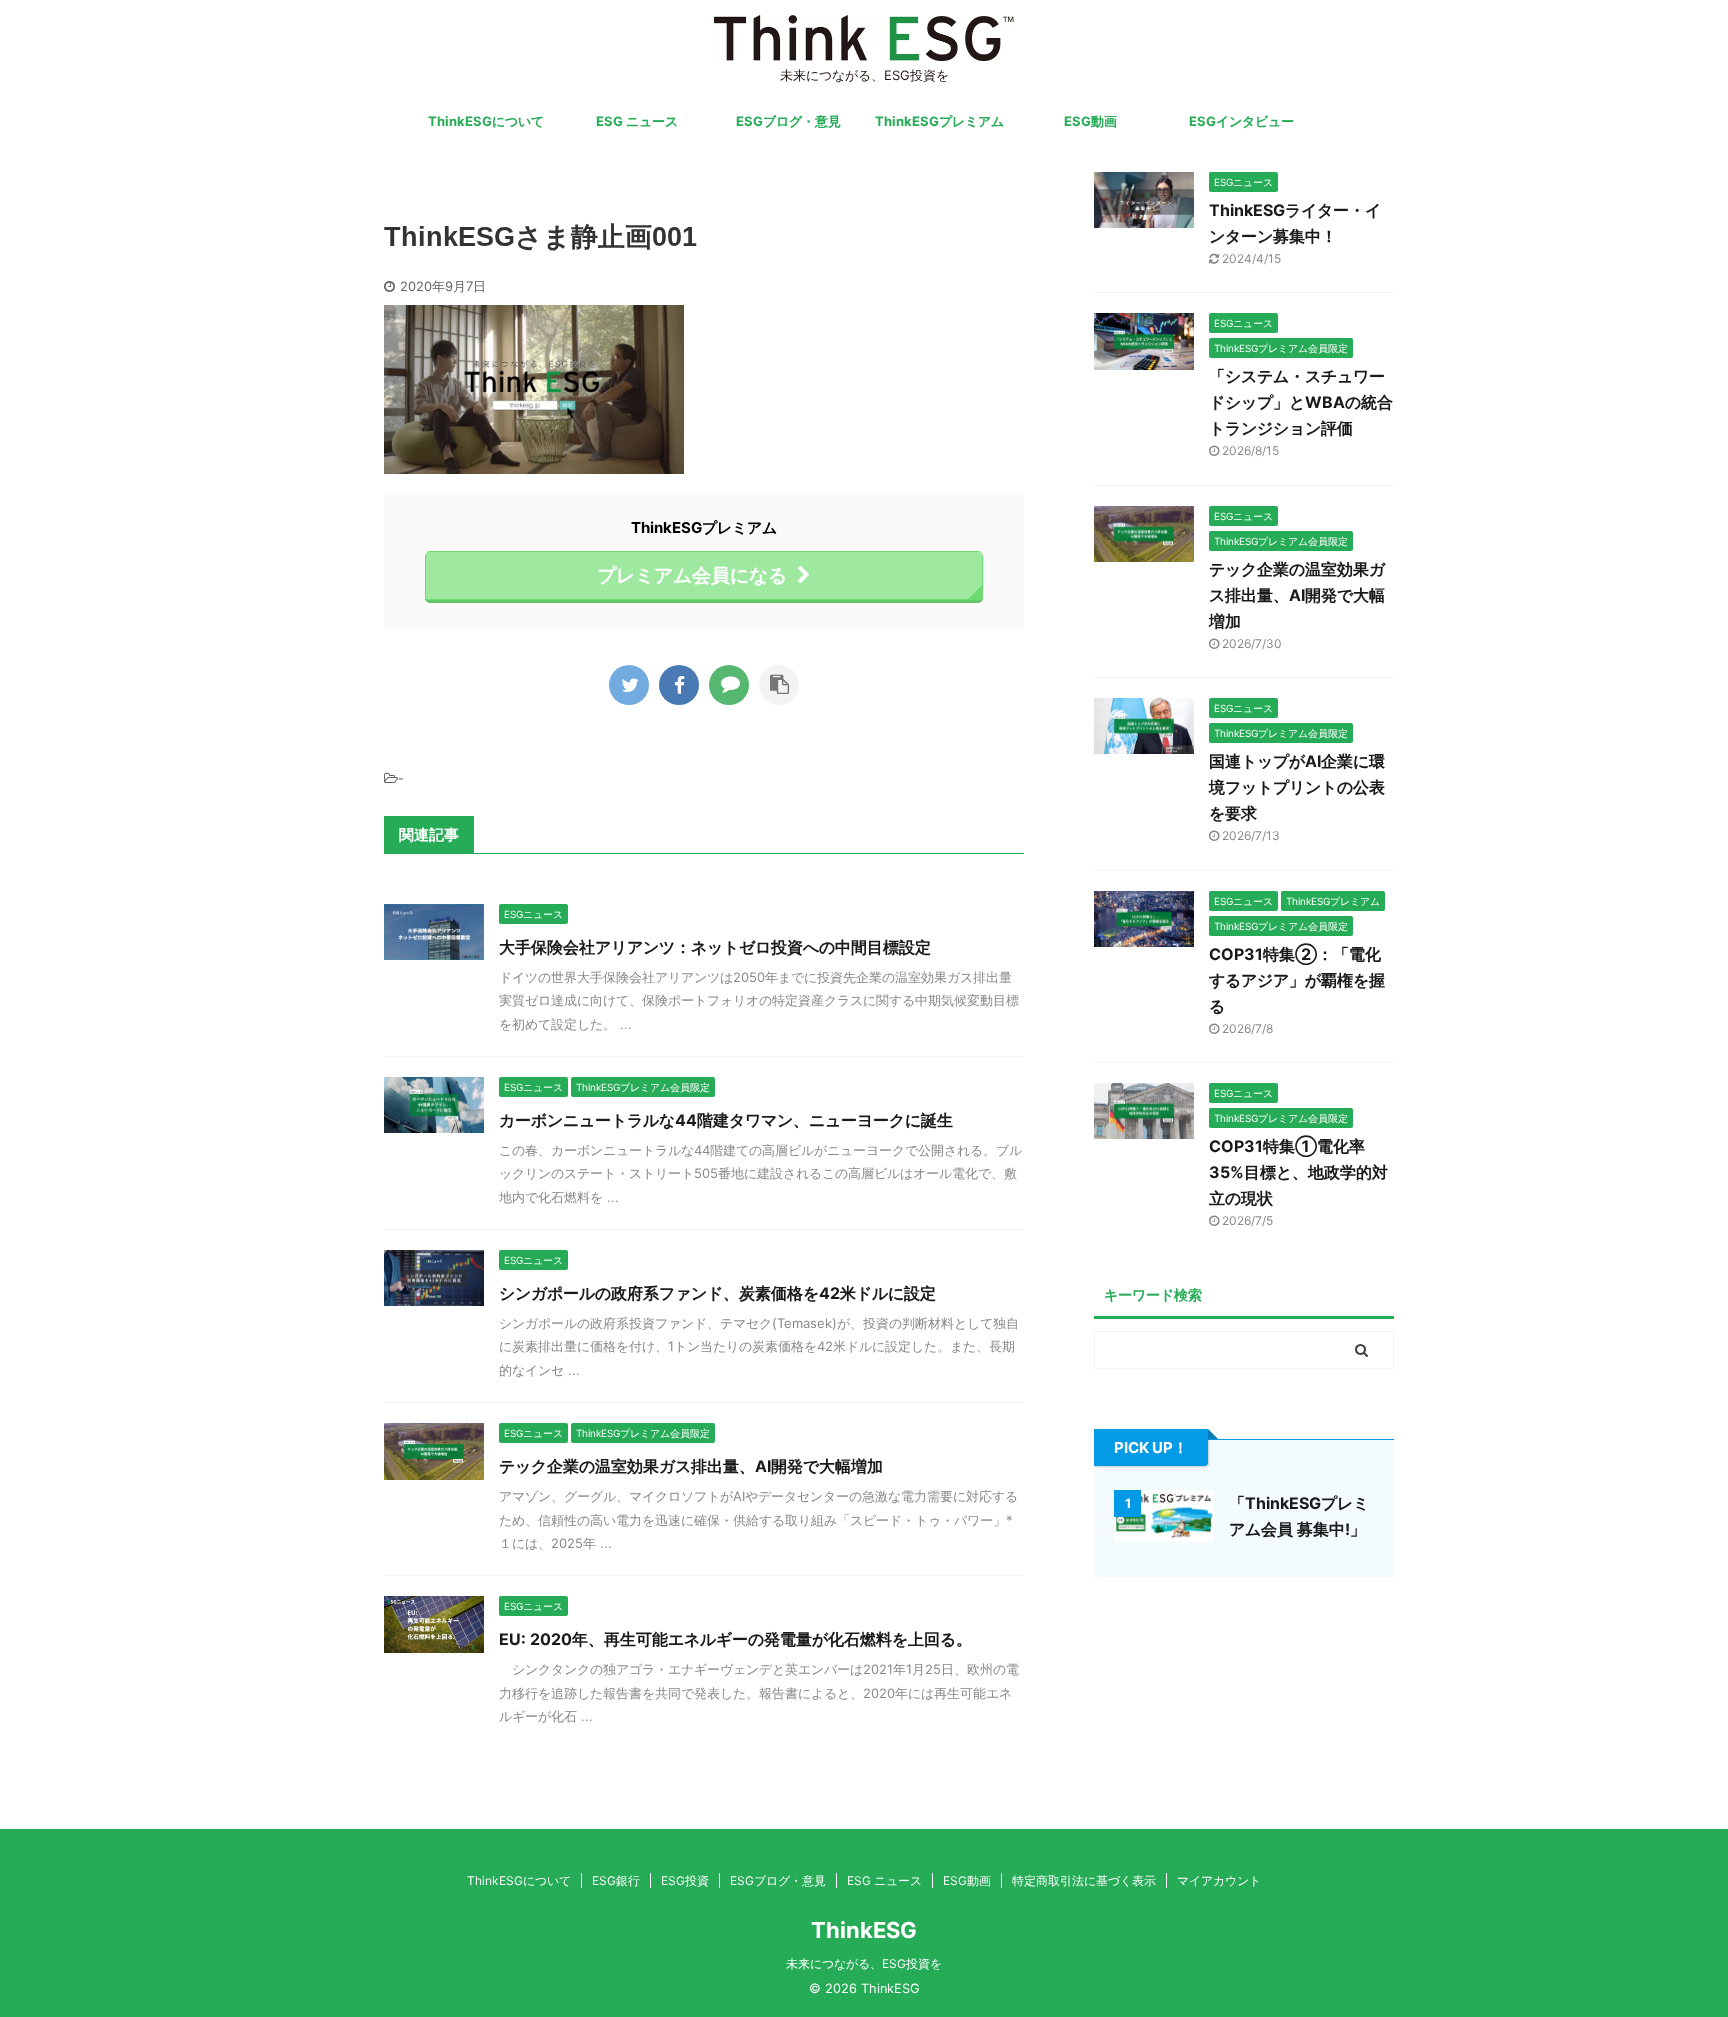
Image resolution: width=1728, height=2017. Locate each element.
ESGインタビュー (1241, 121)
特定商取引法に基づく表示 (1084, 1880)
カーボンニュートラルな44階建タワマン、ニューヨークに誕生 (726, 1120)
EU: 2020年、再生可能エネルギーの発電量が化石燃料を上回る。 (735, 1639)
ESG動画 (1090, 121)
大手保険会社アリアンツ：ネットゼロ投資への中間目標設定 (715, 947)
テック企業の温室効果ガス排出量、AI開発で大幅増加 (691, 1466)
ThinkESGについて (486, 121)
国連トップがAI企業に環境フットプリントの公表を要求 (1297, 787)
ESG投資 (685, 1880)
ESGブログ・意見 (788, 121)
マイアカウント (1219, 1880)
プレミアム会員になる (692, 575)
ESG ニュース (637, 121)
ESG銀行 (616, 1880)
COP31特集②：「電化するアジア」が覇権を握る (1297, 980)
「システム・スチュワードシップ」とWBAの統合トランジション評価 (1301, 402)
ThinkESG (864, 1930)
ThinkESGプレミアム (939, 121)
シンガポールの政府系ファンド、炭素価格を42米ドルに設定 (717, 1293)
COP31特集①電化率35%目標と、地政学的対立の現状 (1298, 1172)
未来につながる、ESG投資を (864, 1963)
